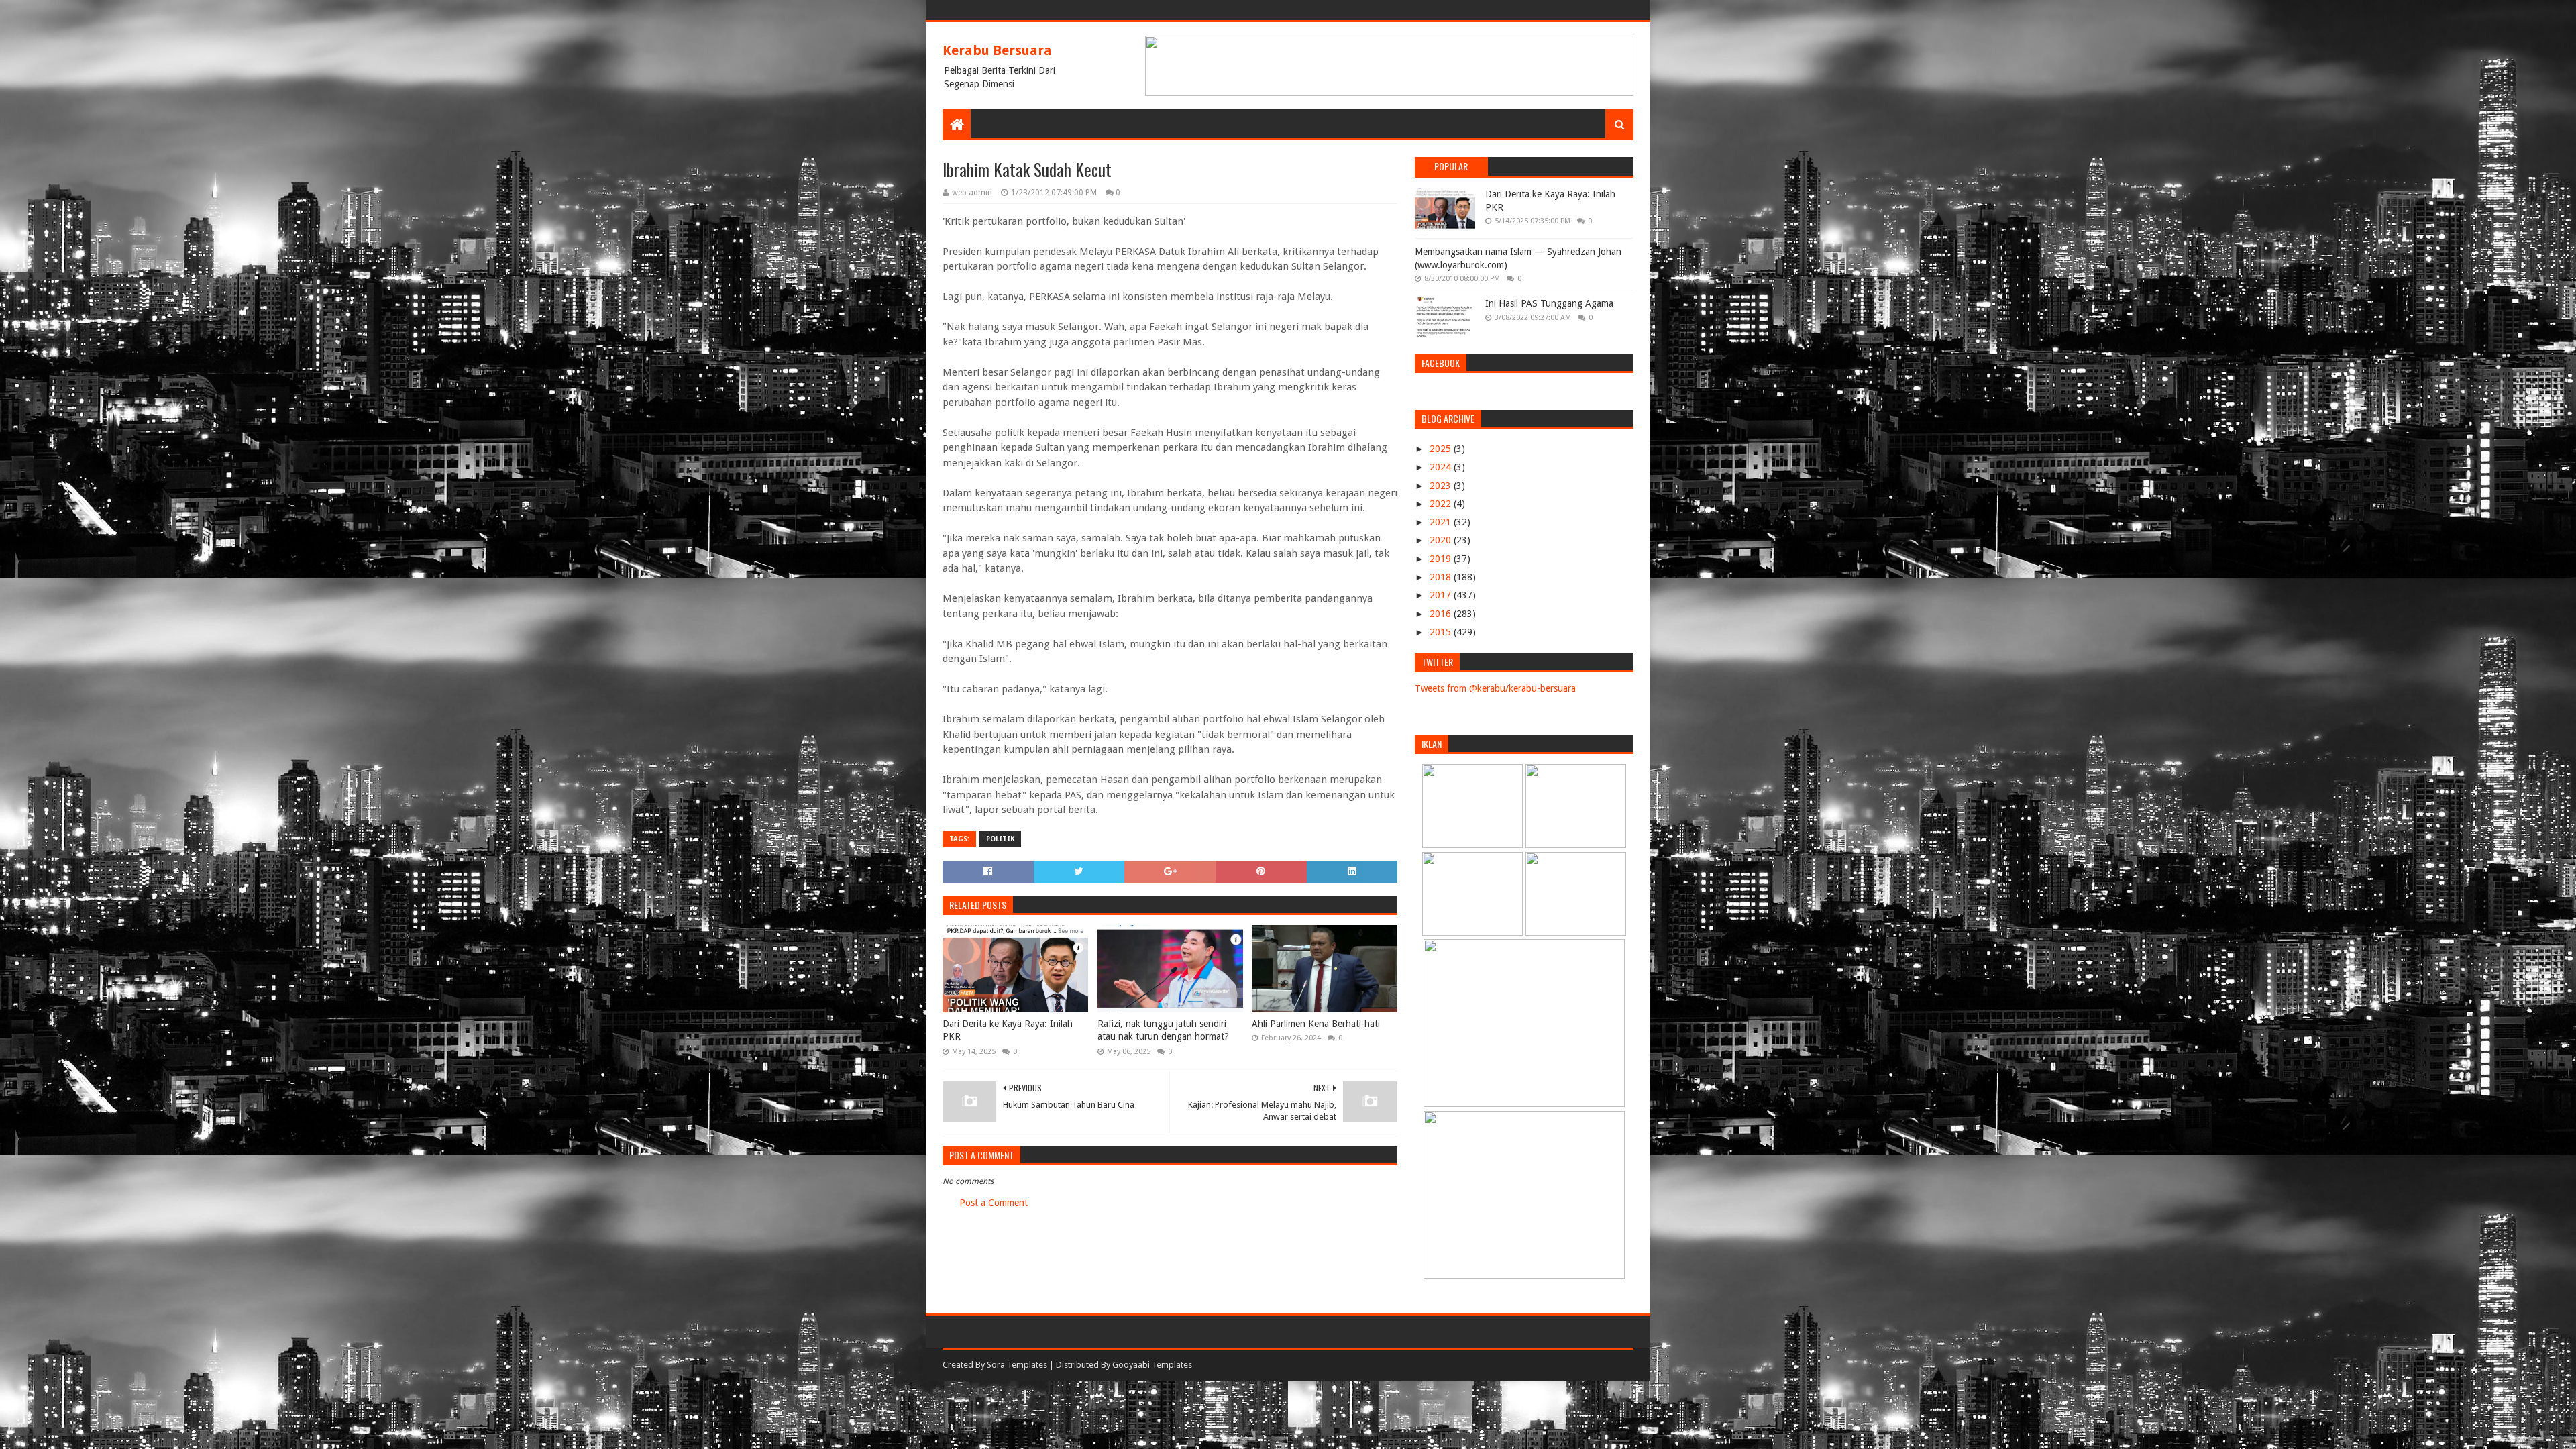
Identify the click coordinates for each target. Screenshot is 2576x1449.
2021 (1442, 522)
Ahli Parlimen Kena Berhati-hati (1316, 1024)
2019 (1442, 559)
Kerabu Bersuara (997, 50)
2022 (1442, 504)
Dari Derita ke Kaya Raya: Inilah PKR (1008, 1030)
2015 (1442, 632)
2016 (1442, 614)
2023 (1442, 486)
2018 (1442, 577)
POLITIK (1000, 839)
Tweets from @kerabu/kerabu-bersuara (1495, 688)
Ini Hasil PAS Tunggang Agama (1549, 303)
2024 (1442, 467)
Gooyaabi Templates (1152, 1365)
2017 (1442, 595)
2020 (1442, 540)
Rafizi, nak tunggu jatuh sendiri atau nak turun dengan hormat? (1163, 1030)
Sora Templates (1017, 1365)
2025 (1442, 449)
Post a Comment (994, 1203)
